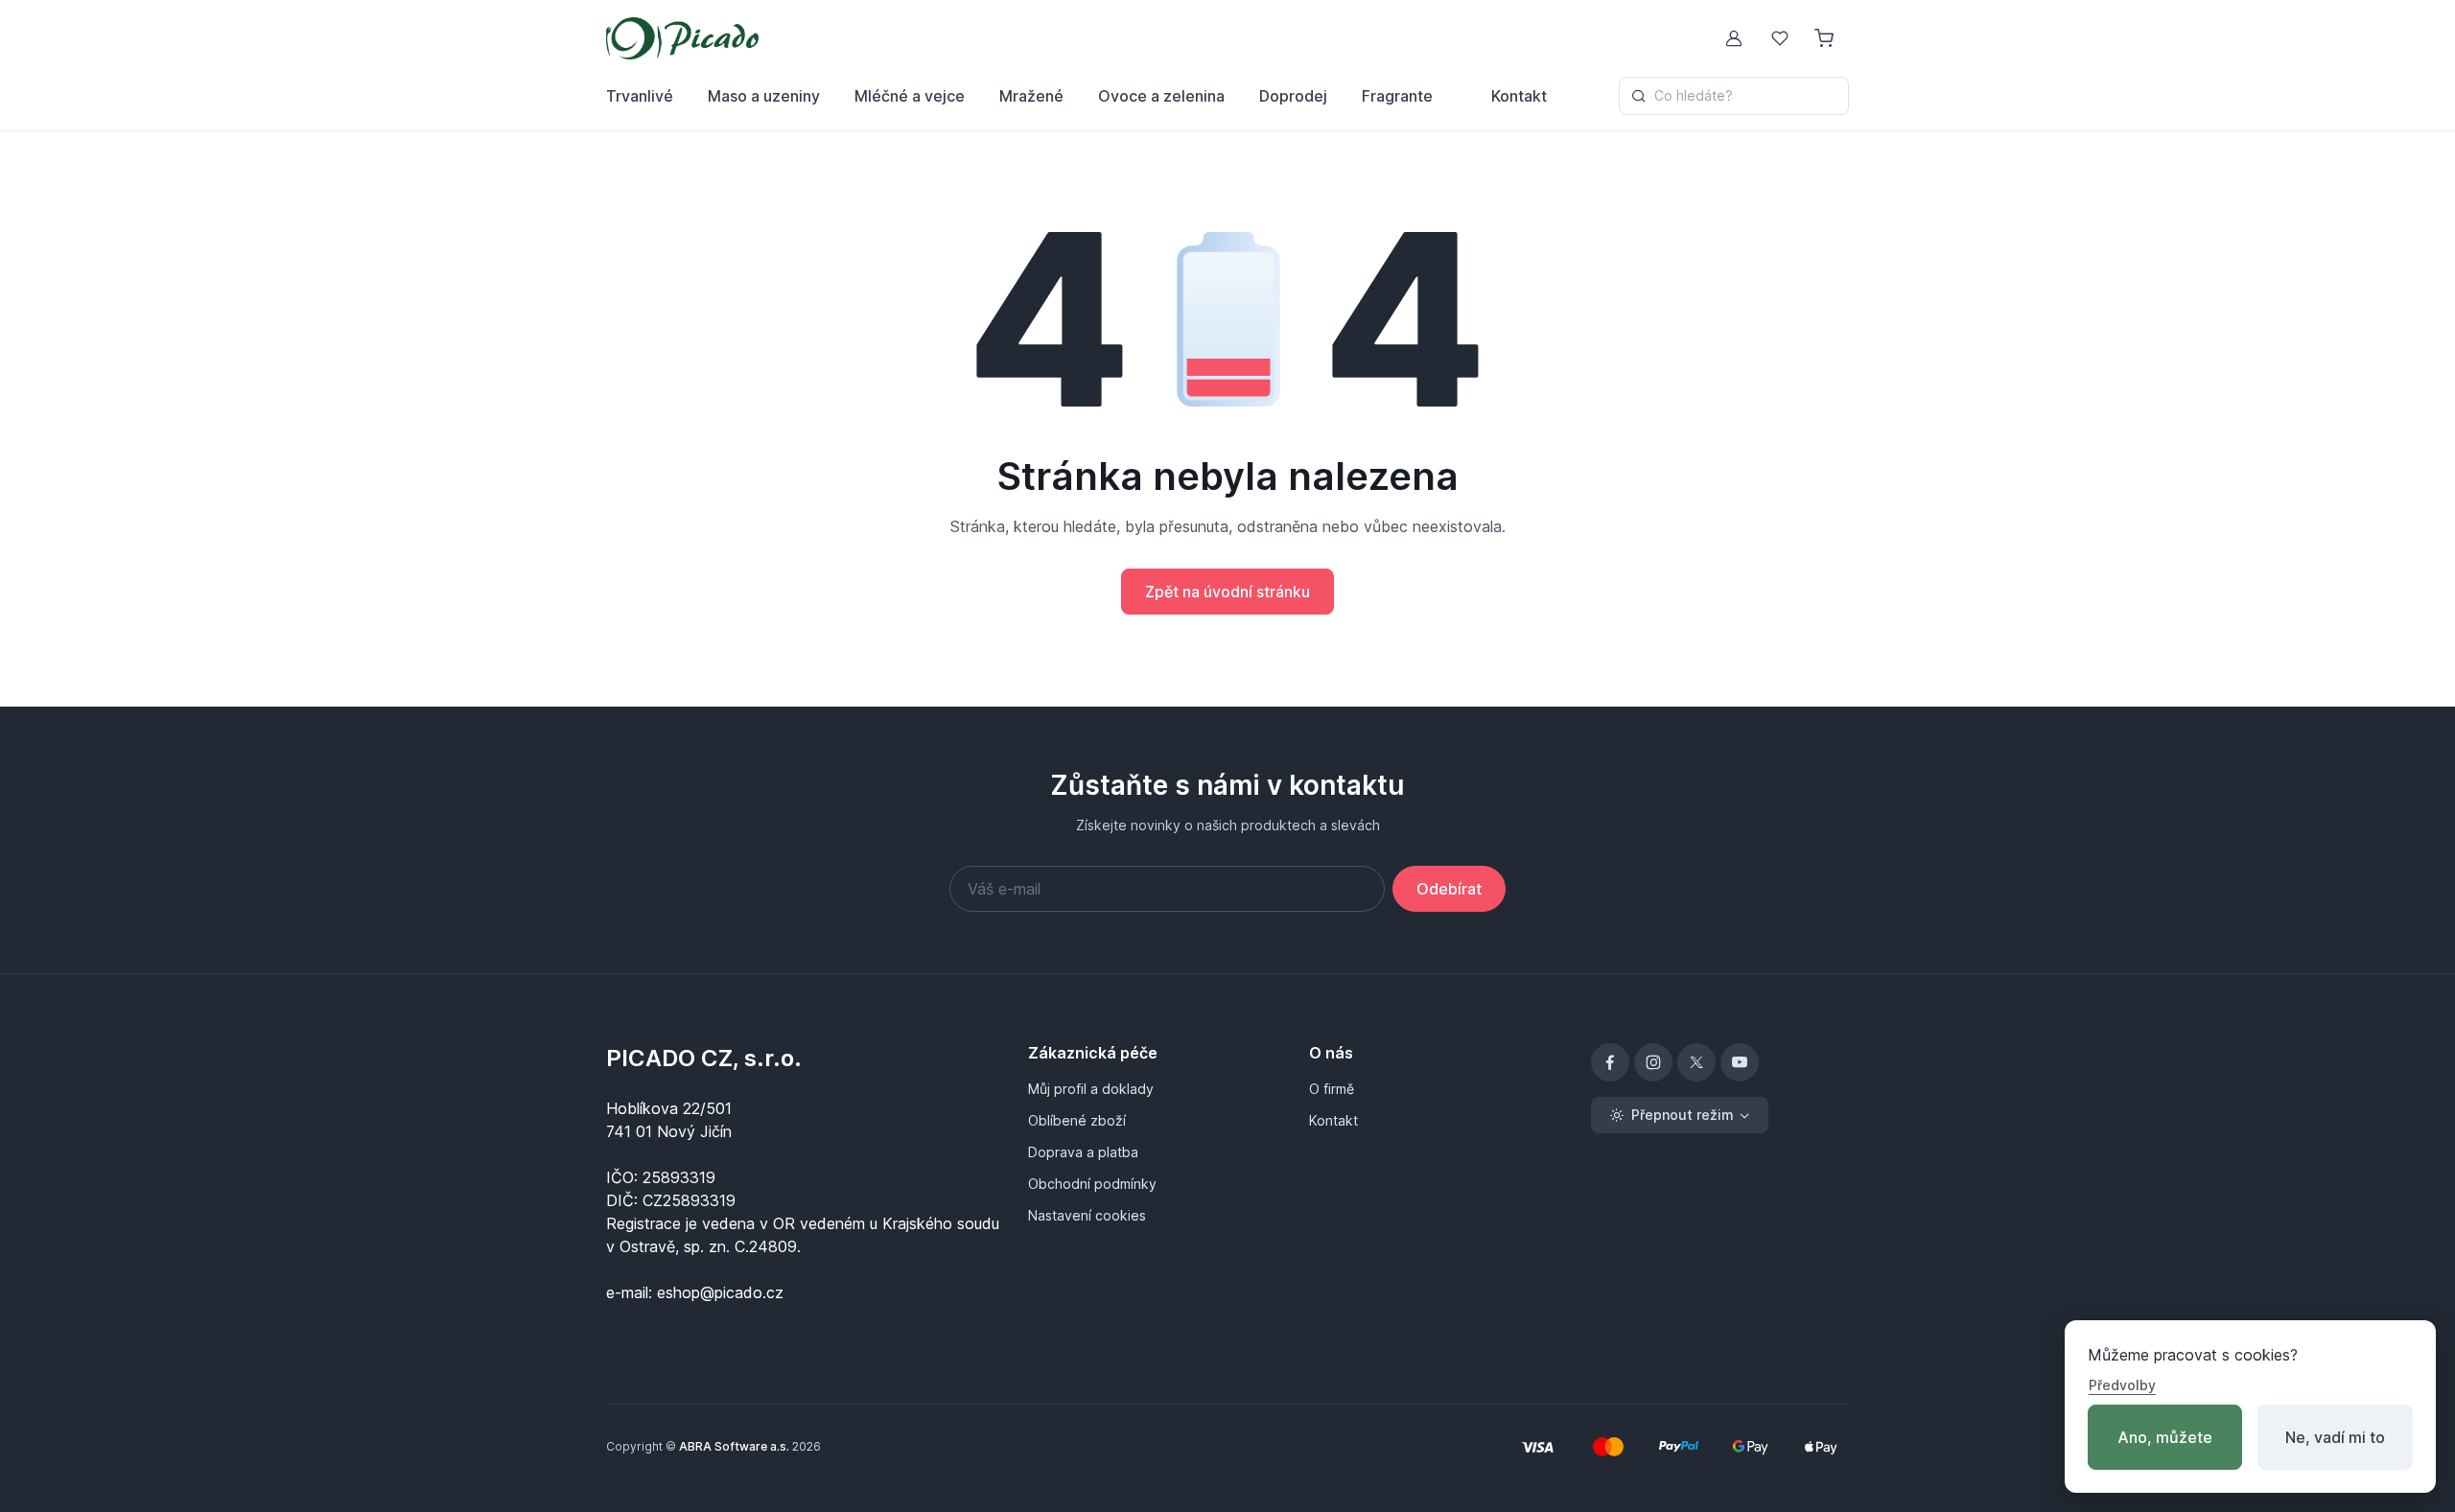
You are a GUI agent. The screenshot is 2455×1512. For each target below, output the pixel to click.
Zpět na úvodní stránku (1227, 592)
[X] (1696, 1062)
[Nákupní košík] (1826, 38)
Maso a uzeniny (764, 96)
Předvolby (2122, 1385)
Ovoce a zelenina (1161, 96)
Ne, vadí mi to (2335, 1437)
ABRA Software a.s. (734, 1446)
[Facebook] (1610, 1062)
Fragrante (1397, 96)
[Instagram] (1653, 1062)
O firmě (1332, 1089)
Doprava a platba (1083, 1152)
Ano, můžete (2165, 1437)
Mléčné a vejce (910, 96)
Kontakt (1519, 96)
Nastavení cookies (1087, 1215)
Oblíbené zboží (1077, 1120)
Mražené (1031, 96)
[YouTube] (1740, 1062)
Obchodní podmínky (1092, 1184)
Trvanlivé (640, 96)
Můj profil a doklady (1091, 1089)
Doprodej (1293, 96)
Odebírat (1449, 889)
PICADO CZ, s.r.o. (704, 1058)
